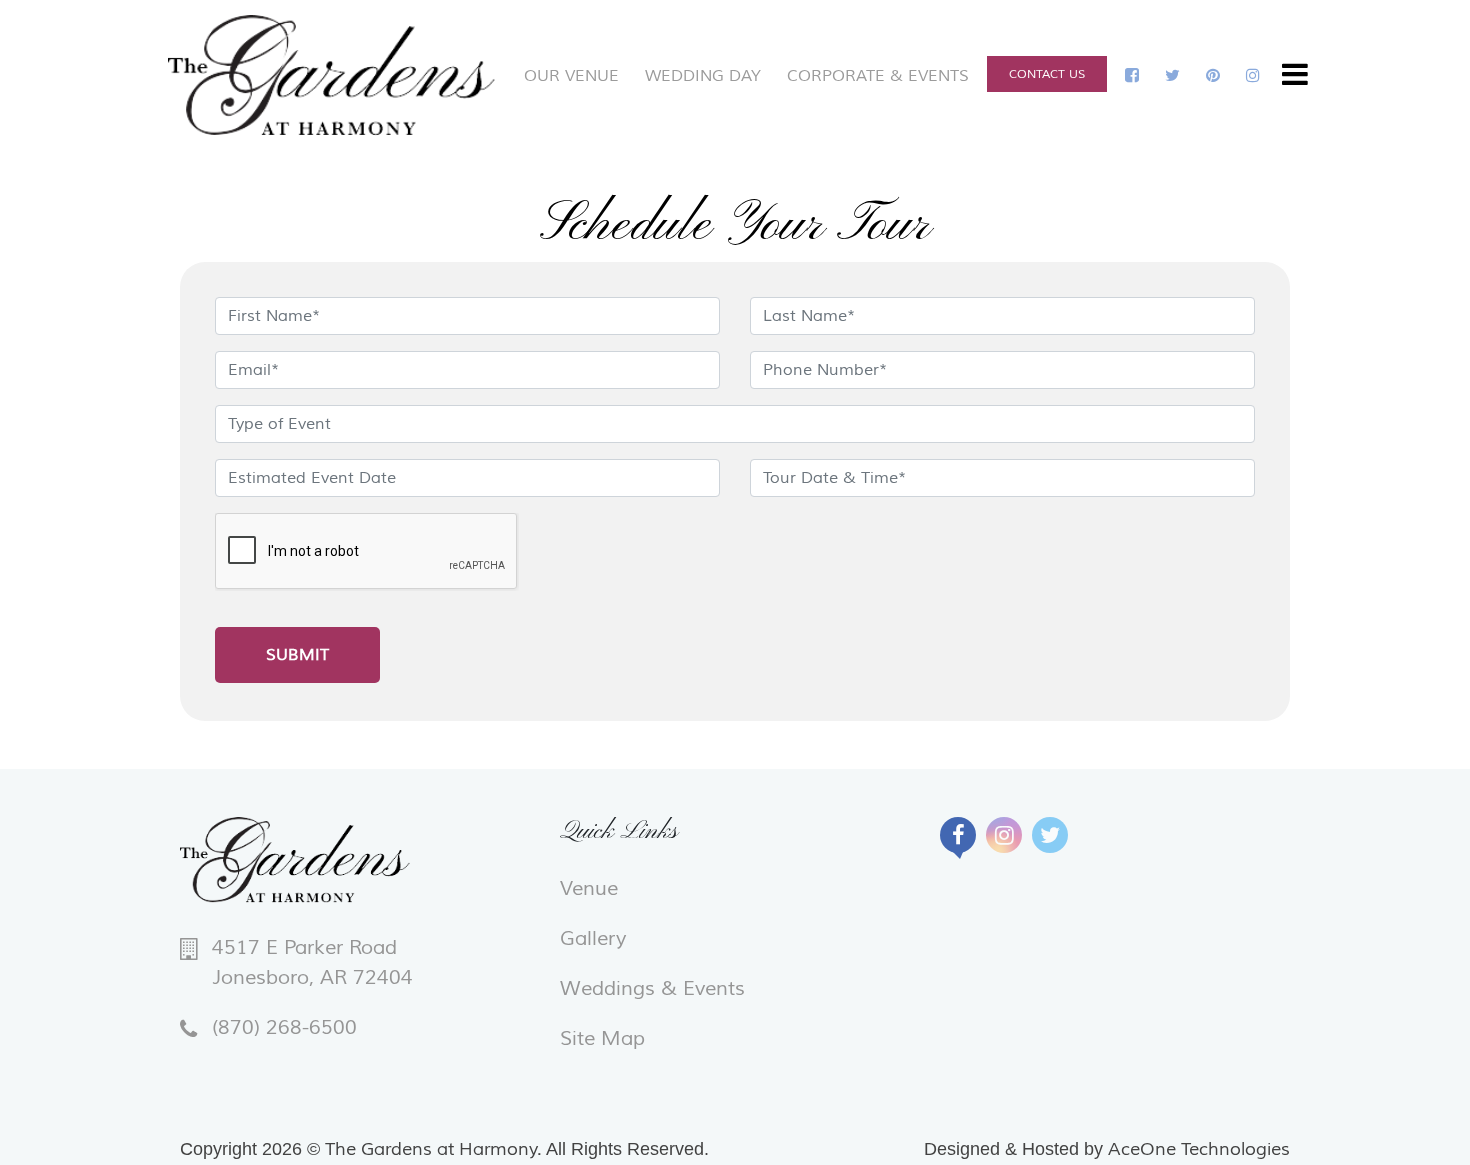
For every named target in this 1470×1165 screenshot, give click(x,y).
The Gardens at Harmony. (433, 1149)
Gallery (593, 939)
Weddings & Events (652, 989)
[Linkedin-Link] (1172, 76)
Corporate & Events (878, 76)
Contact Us (1047, 74)
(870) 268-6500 (284, 1028)
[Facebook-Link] (1132, 76)
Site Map (602, 1039)
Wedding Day (703, 76)
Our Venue (571, 76)
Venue (589, 889)
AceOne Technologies (1199, 1149)
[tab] (958, 835)
